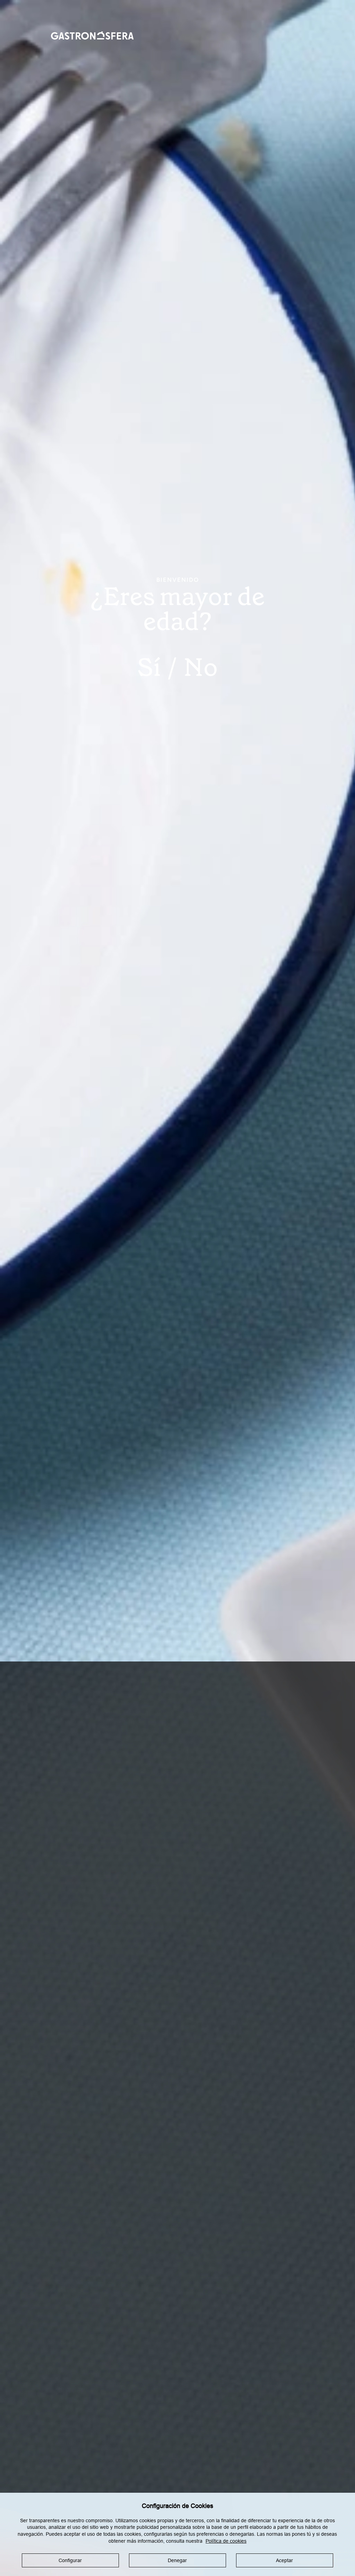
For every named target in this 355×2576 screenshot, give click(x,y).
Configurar (70, 2560)
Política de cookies (226, 2541)
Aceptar (284, 2560)
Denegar (177, 2560)
